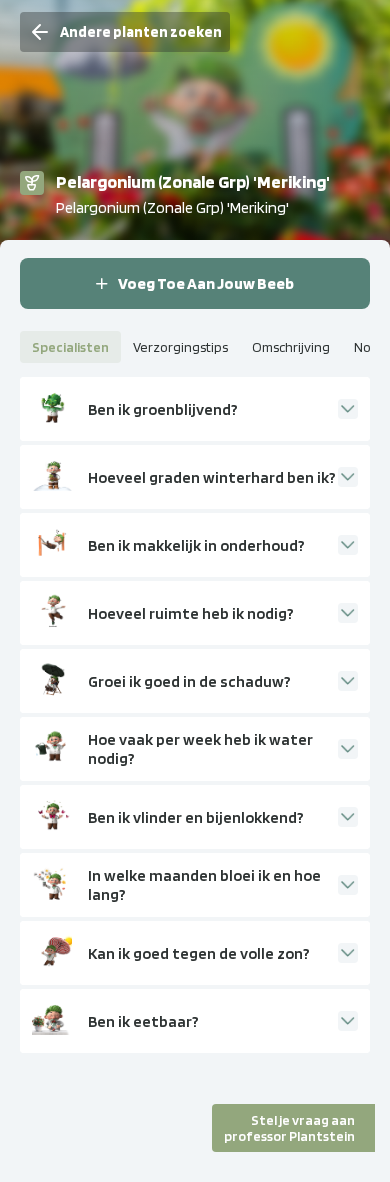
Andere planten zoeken (141, 32)
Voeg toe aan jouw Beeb (206, 283)
